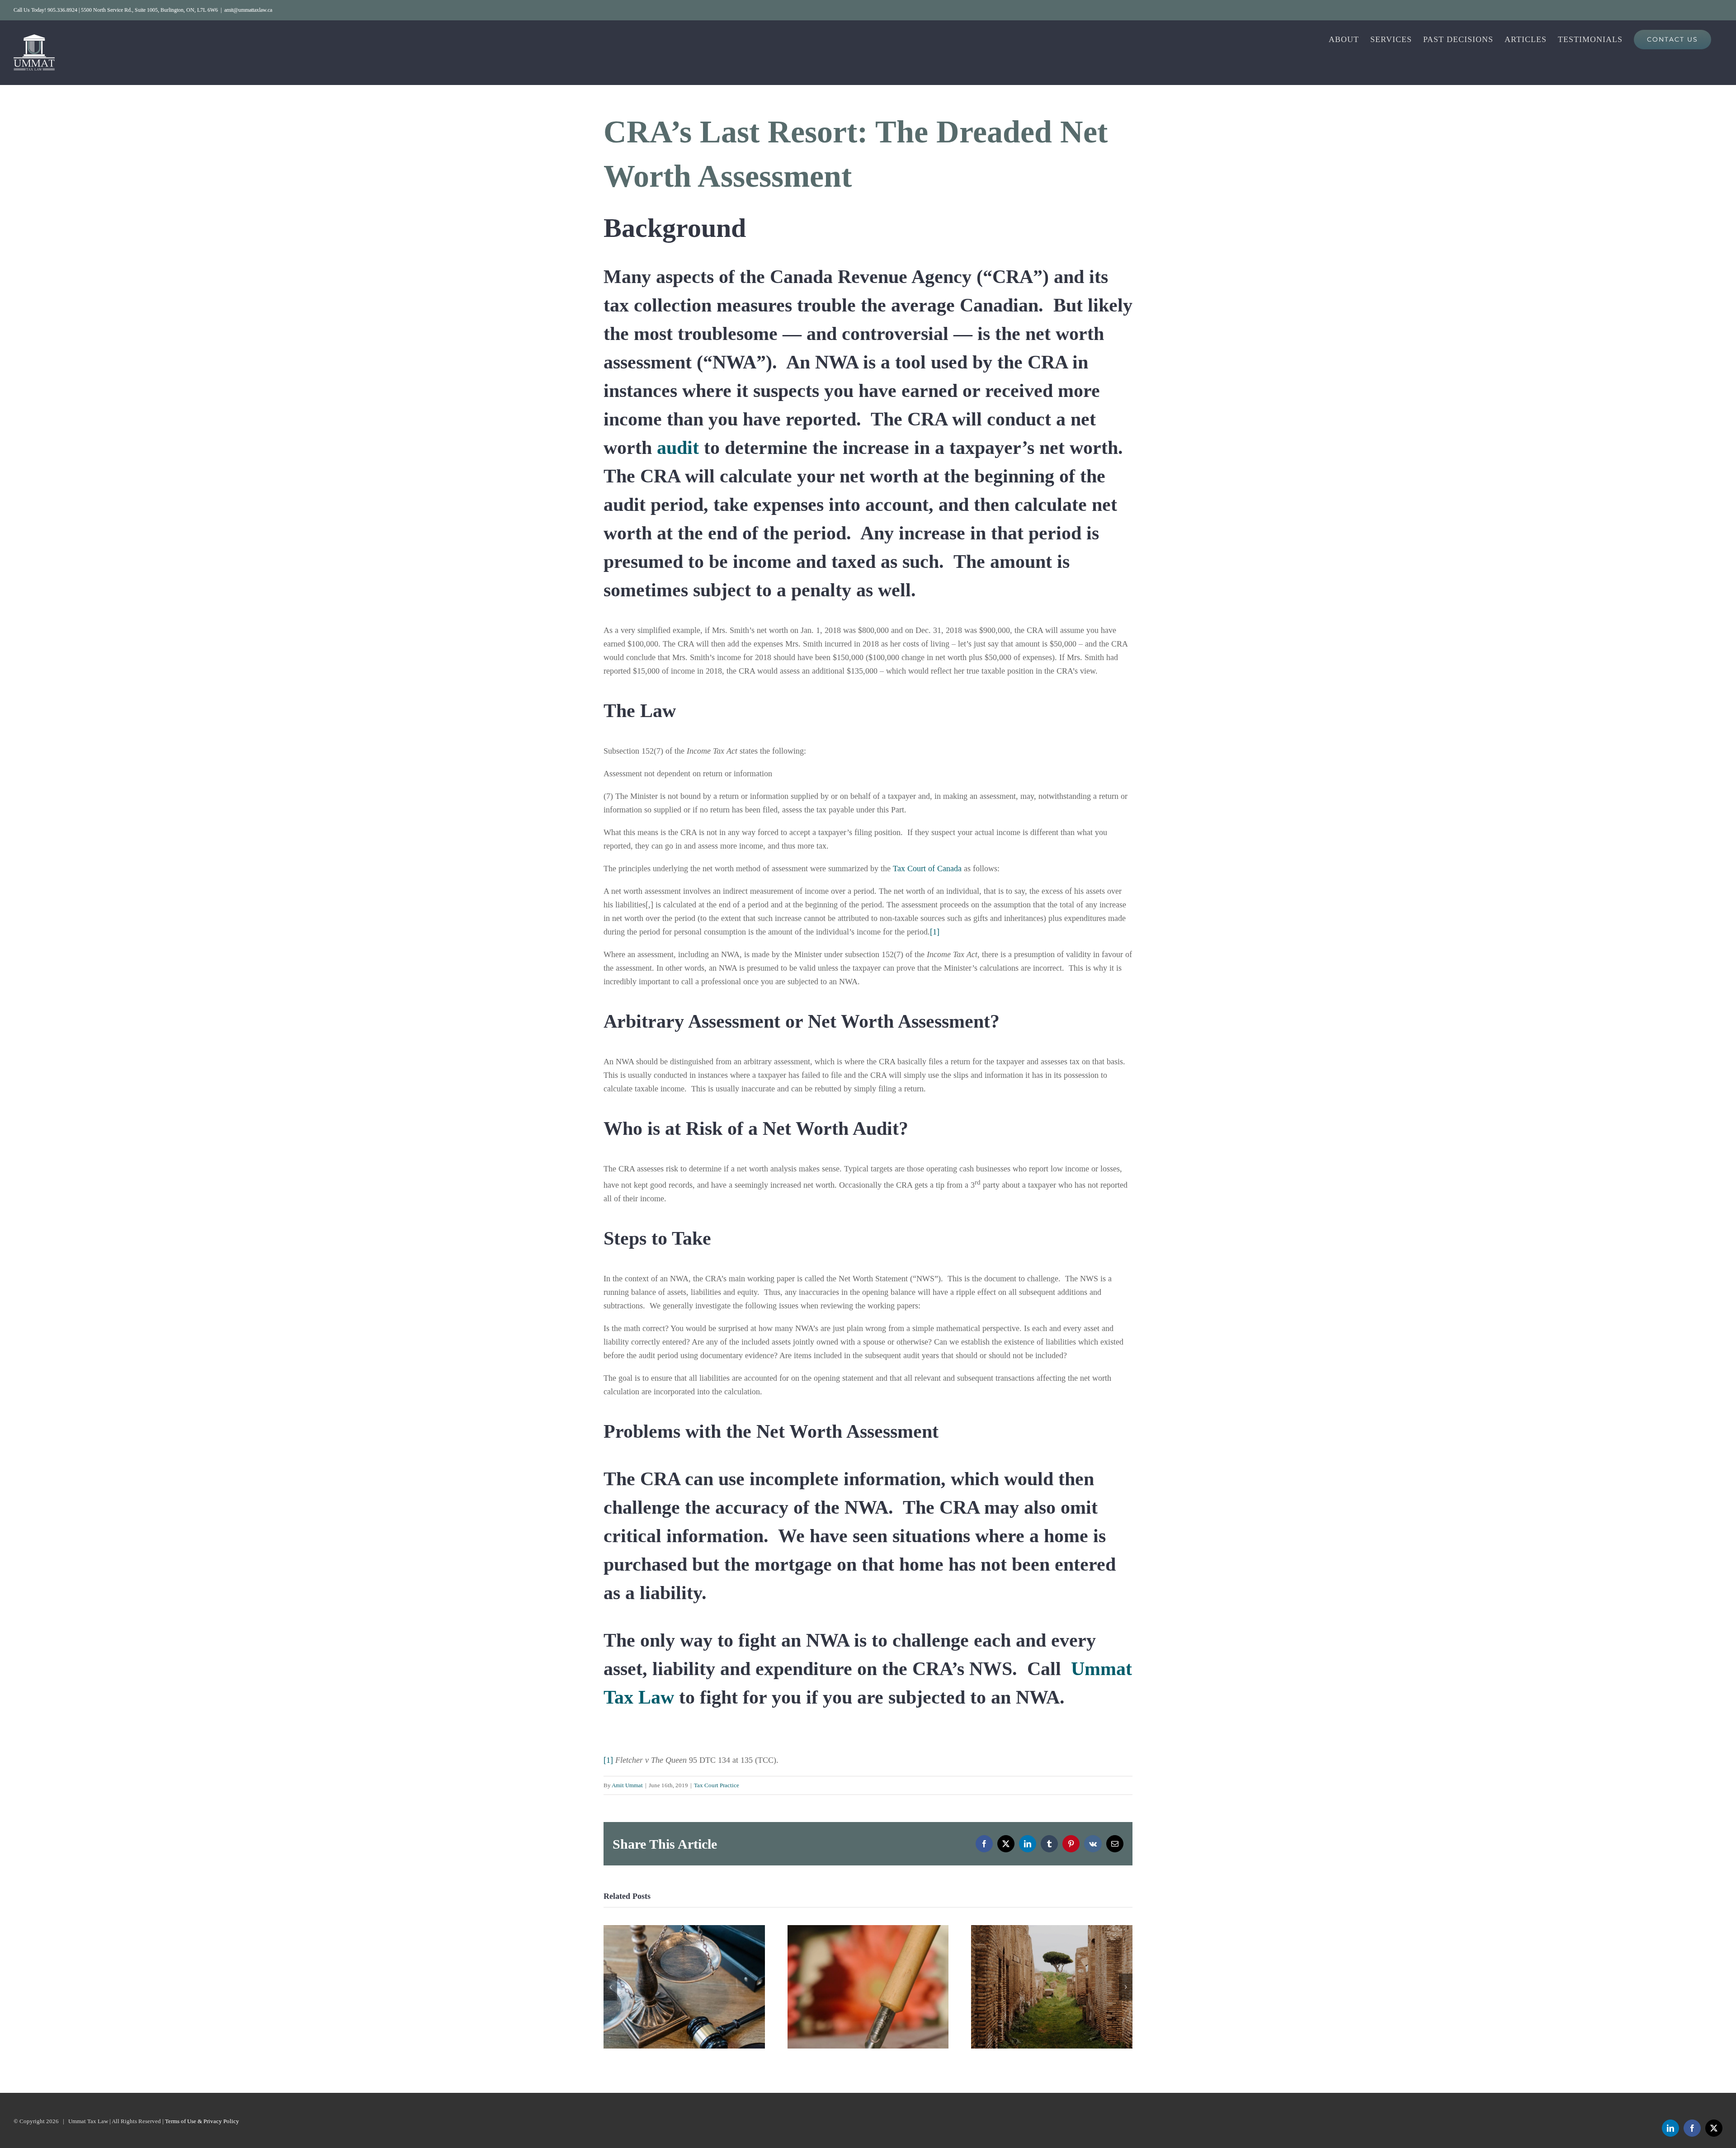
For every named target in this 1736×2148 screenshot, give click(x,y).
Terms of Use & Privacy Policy (202, 2121)
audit (678, 448)
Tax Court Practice (717, 1785)
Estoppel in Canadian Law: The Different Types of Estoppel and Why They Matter (868, 1987)
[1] (935, 932)
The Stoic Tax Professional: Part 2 (1052, 1987)
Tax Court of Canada (927, 869)
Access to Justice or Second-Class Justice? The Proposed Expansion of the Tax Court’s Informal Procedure (684, 1987)
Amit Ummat (627, 1785)
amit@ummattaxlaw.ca (248, 10)
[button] (610, 1987)
